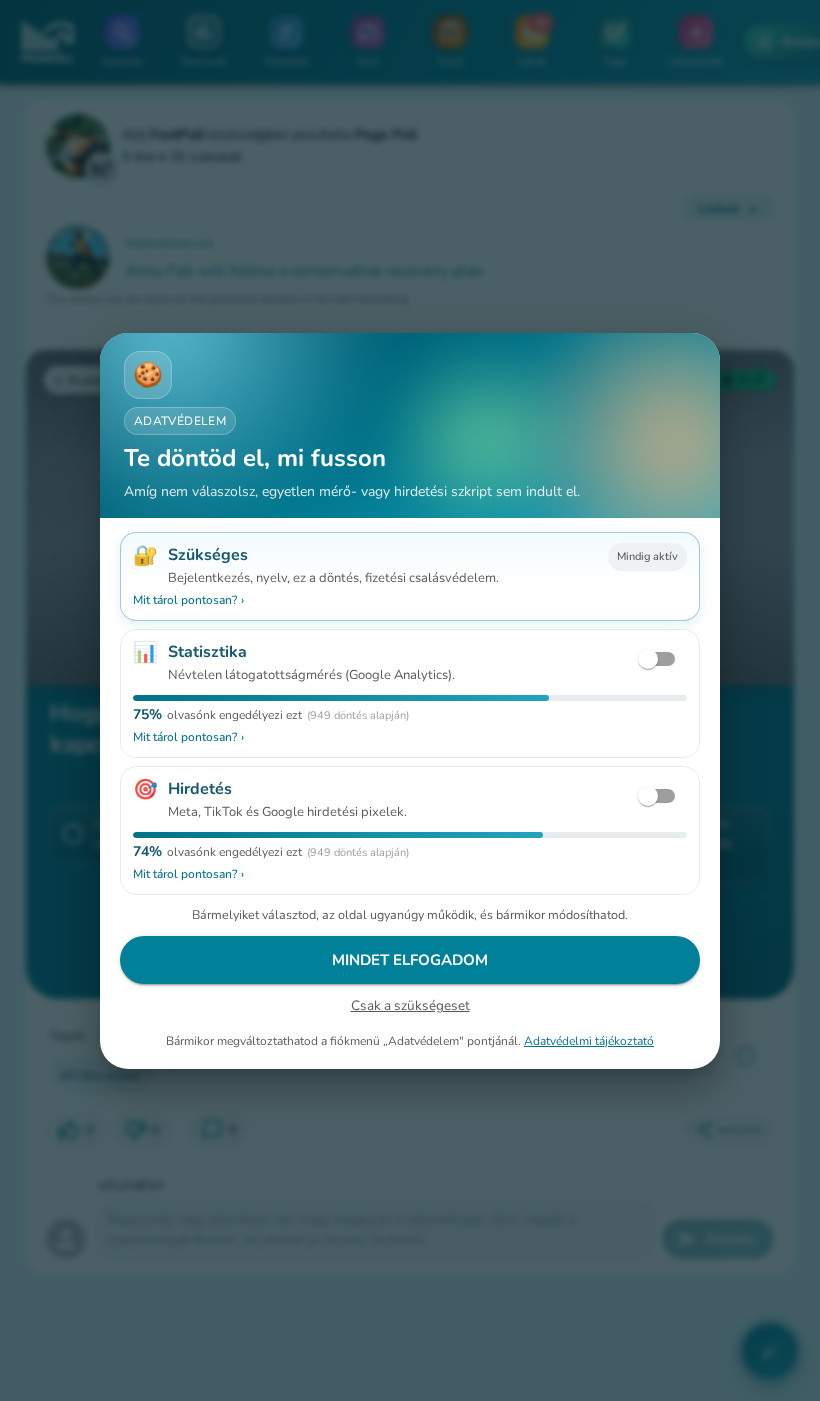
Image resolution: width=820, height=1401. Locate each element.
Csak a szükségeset (410, 1005)
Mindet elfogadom (410, 960)
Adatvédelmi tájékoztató (589, 1040)
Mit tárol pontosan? (188, 600)
